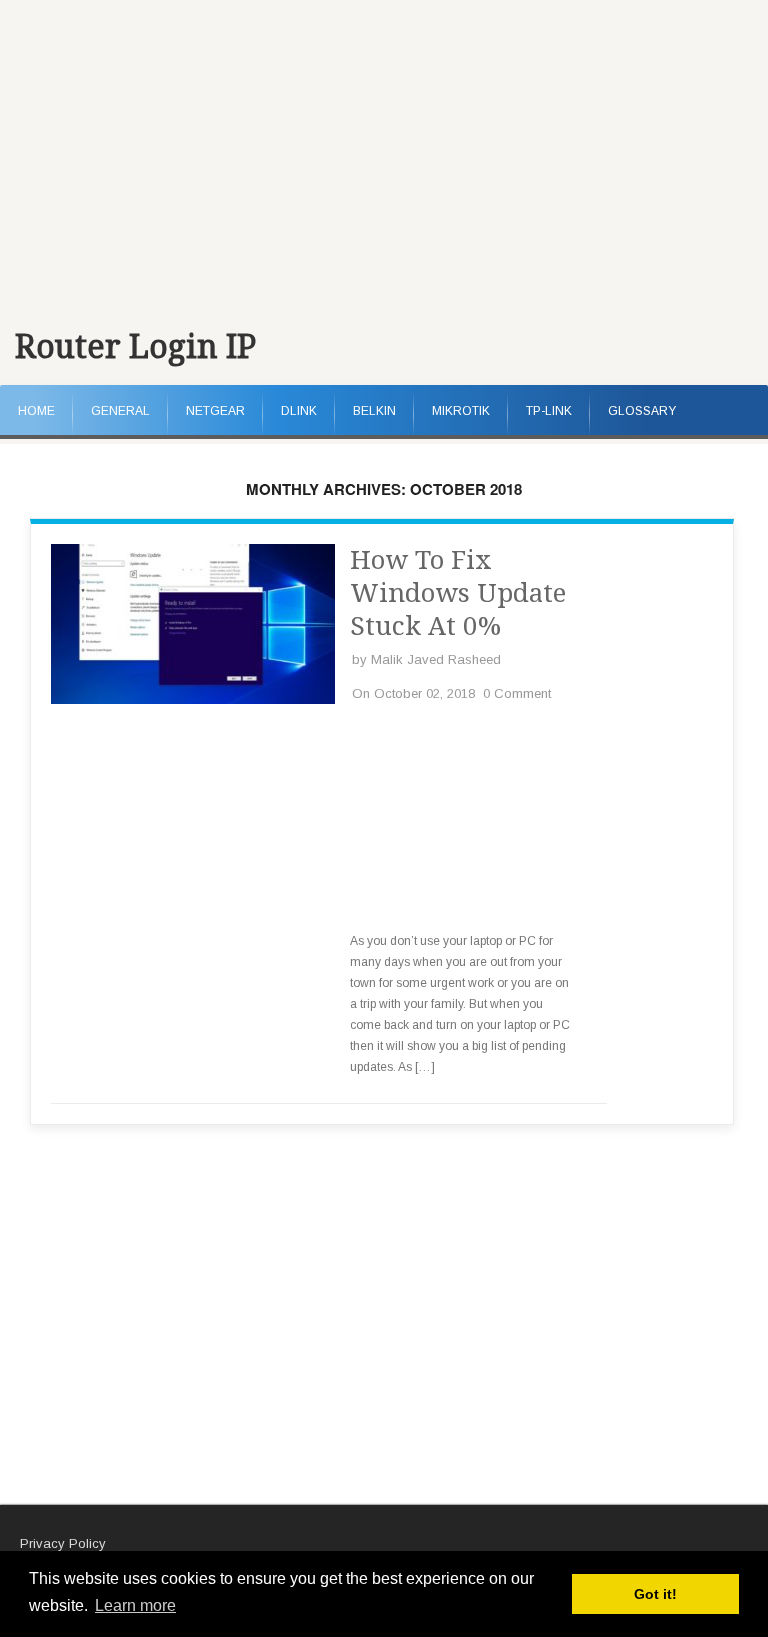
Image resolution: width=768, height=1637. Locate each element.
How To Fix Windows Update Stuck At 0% (458, 593)
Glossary (642, 411)
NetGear (215, 411)
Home (36, 411)
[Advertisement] (384, 150)
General (120, 411)
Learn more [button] (135, 1605)
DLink (299, 411)
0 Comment (517, 693)
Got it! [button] (655, 1594)
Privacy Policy (63, 1543)
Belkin (374, 411)
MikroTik (461, 411)
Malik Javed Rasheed (436, 659)
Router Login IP (135, 347)
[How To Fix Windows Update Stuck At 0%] (193, 700)
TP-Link (549, 411)
